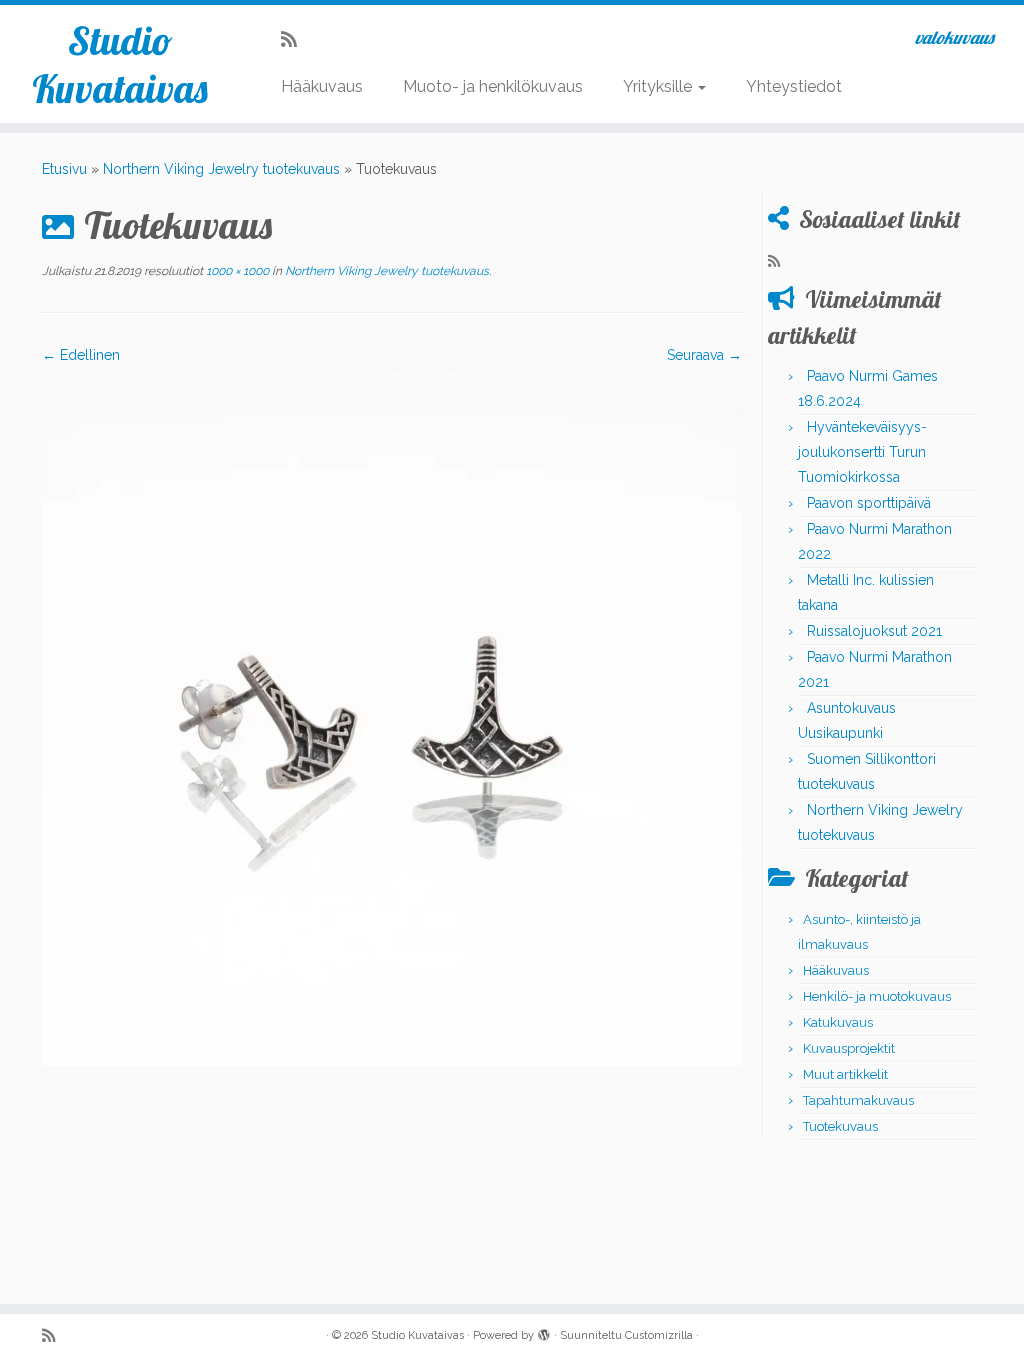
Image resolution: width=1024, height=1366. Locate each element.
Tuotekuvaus (840, 1126)
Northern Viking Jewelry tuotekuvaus (221, 169)
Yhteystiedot (794, 86)
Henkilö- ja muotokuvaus (877, 996)
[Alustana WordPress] (544, 1332)
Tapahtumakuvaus (858, 1100)
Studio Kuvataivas (120, 64)
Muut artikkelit (845, 1074)
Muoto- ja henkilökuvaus (493, 86)
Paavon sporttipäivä (869, 503)
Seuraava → (704, 355)
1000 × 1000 (236, 271)
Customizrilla (659, 1335)
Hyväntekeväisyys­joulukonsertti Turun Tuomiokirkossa (862, 452)
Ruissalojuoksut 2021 (874, 631)
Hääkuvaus (322, 86)
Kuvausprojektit (849, 1048)
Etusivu (64, 169)
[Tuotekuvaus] (392, 715)
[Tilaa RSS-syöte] (295, 39)
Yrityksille (659, 86)
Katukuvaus (838, 1022)
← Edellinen (81, 355)
